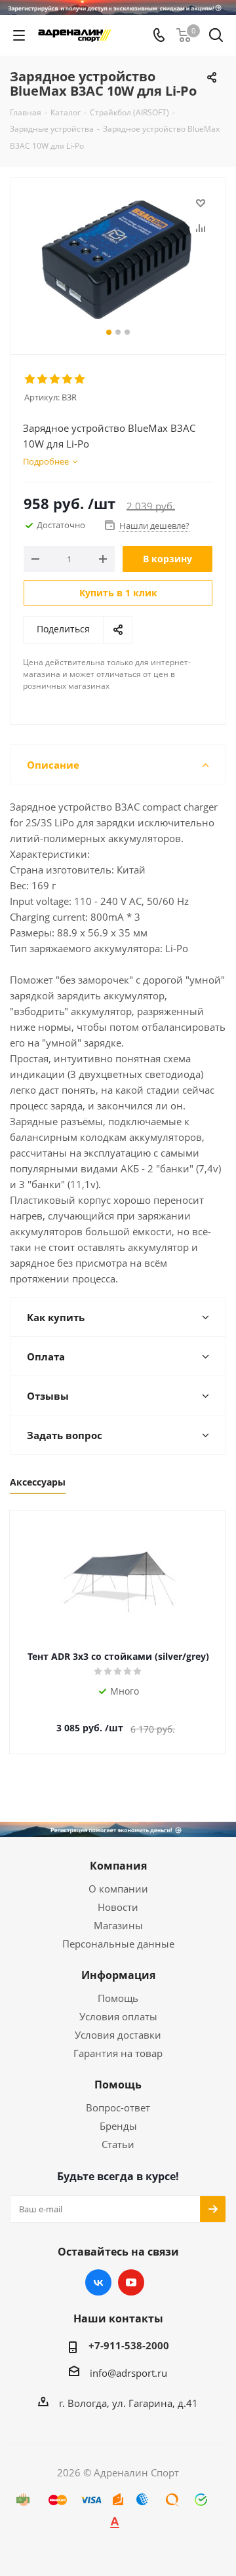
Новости (118, 1907)
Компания (118, 1866)
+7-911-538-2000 (129, 2345)
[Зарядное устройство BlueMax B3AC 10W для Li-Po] (118, 260)
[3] (55, 379)
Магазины (118, 1925)
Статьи (118, 2144)
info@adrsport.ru (128, 2373)
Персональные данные (118, 1944)
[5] (80, 379)
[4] (68, 379)
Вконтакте (98, 2282)
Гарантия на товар (118, 2053)
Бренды (118, 2126)
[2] (43, 379)
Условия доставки (118, 2035)
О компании (118, 1889)
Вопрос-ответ (118, 2107)
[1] (30, 379)
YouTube (131, 2282)
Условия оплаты (118, 2016)
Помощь (118, 1998)
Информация (118, 1975)
